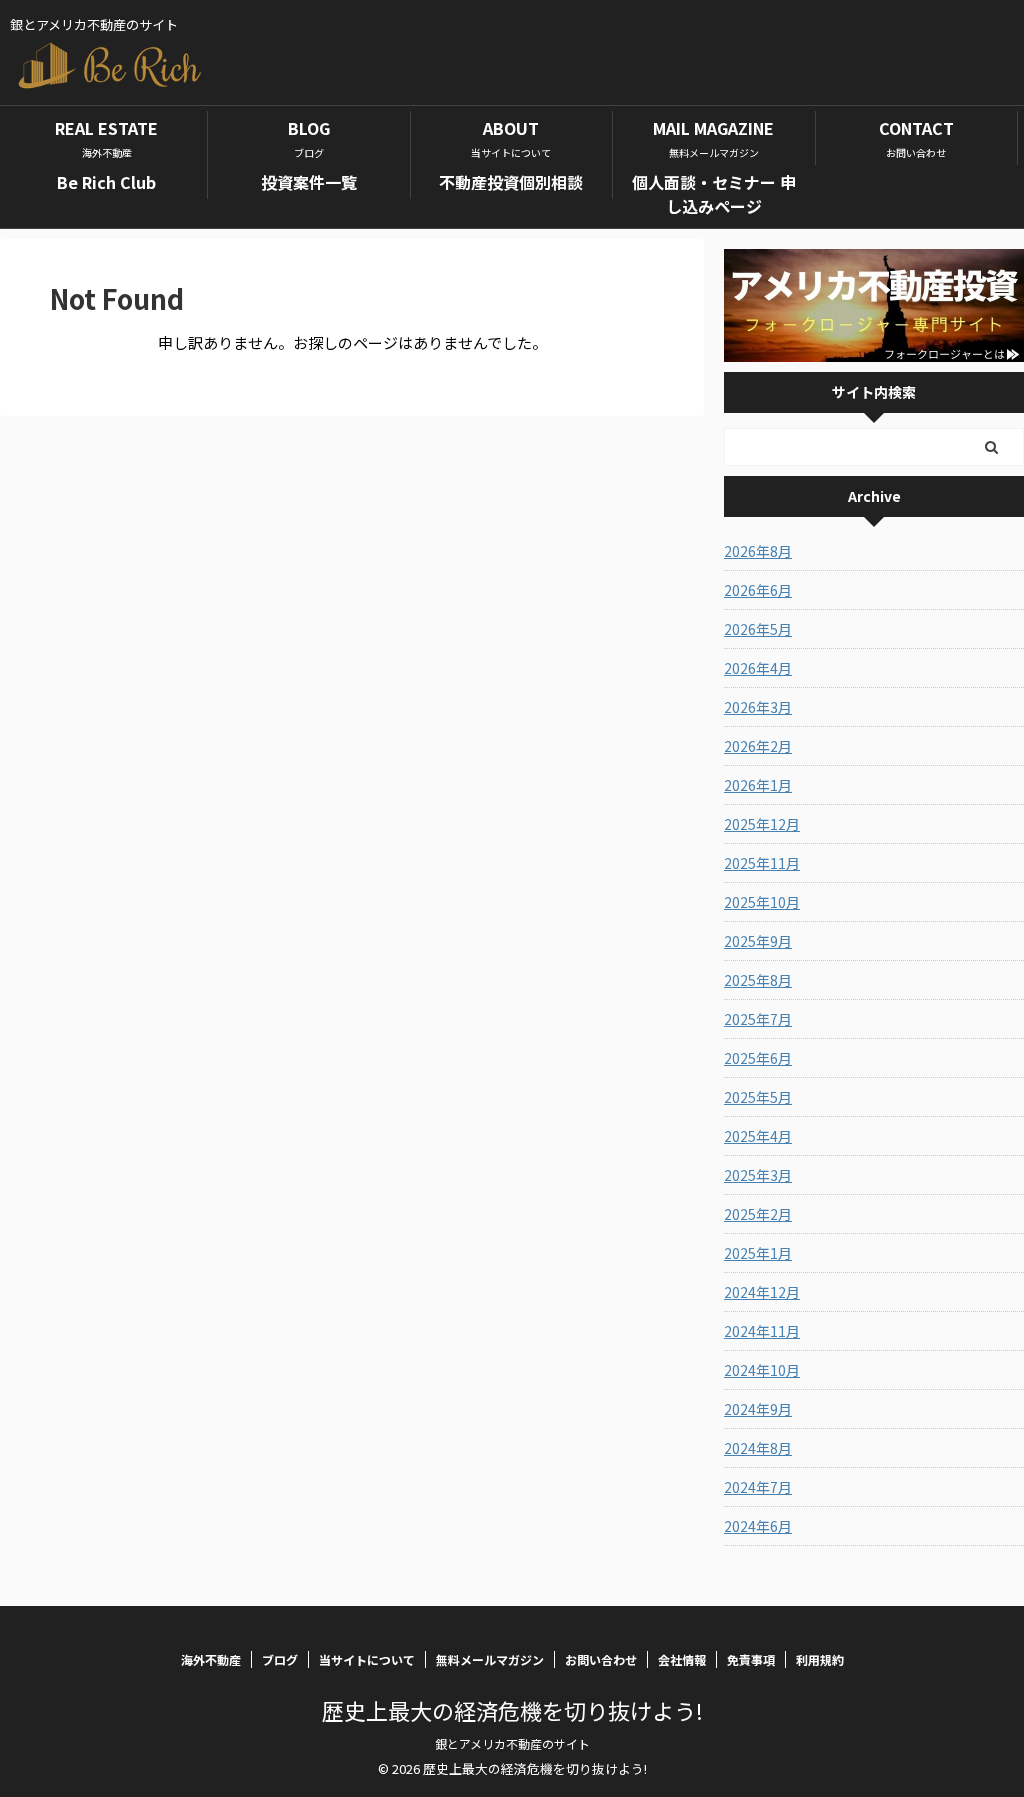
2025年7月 (758, 1019)
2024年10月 (762, 1370)
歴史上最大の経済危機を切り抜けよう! (512, 1710)
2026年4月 (758, 668)
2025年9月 (758, 941)
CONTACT (916, 138)
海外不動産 (211, 1659)
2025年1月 (758, 1253)
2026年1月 (758, 785)
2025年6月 (758, 1058)
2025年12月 (762, 824)
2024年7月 (758, 1487)
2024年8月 (758, 1448)
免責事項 (751, 1659)
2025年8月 (758, 980)
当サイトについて (367, 1659)
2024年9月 (758, 1409)
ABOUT (511, 138)
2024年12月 (762, 1292)
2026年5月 (758, 629)
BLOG (309, 138)
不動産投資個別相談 (511, 182)
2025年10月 (762, 902)
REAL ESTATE (106, 138)
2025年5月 (758, 1097)
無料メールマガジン (490, 1659)
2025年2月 (758, 1214)
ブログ (280, 1659)
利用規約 (820, 1659)
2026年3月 (758, 707)
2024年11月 (762, 1331)
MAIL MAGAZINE (713, 138)
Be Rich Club (106, 182)
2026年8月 (758, 551)
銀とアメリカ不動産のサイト (512, 1743)
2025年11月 (762, 863)
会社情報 (682, 1659)
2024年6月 (758, 1526)
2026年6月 (758, 590)
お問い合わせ (601, 1659)
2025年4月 (758, 1136)
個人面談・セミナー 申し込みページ (714, 194)
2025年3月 (758, 1175)
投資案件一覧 (309, 182)
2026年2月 (758, 746)
